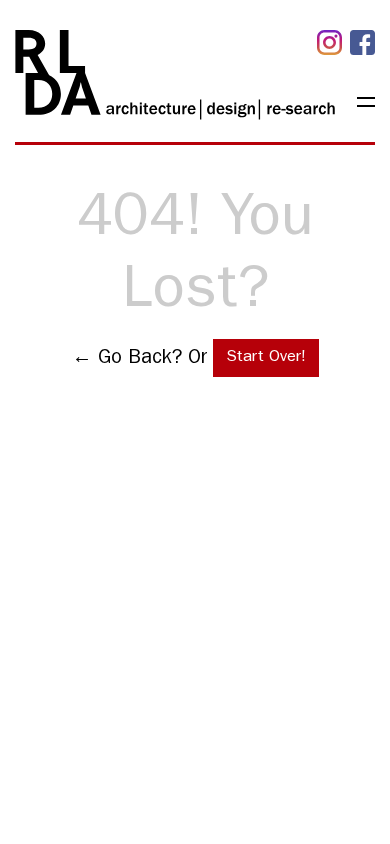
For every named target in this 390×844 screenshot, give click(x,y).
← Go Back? (127, 359)
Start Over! (266, 358)
